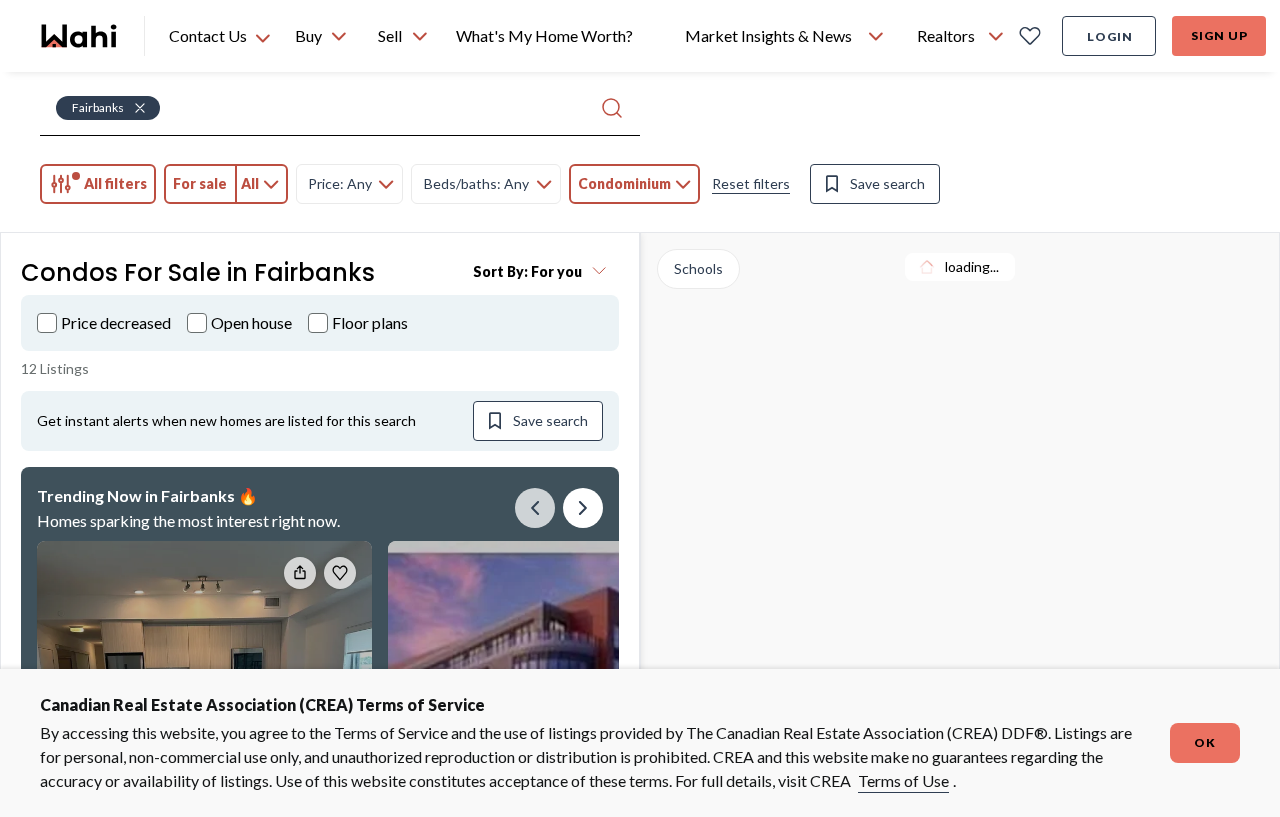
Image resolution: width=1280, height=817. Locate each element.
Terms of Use (903, 780)
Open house (251, 322)
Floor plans (370, 322)
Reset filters (751, 183)
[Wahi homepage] (80, 36)
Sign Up (1219, 35)
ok (1205, 742)
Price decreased (116, 322)
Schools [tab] (698, 268)
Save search (887, 183)
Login (1110, 36)
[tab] (98, 184)
